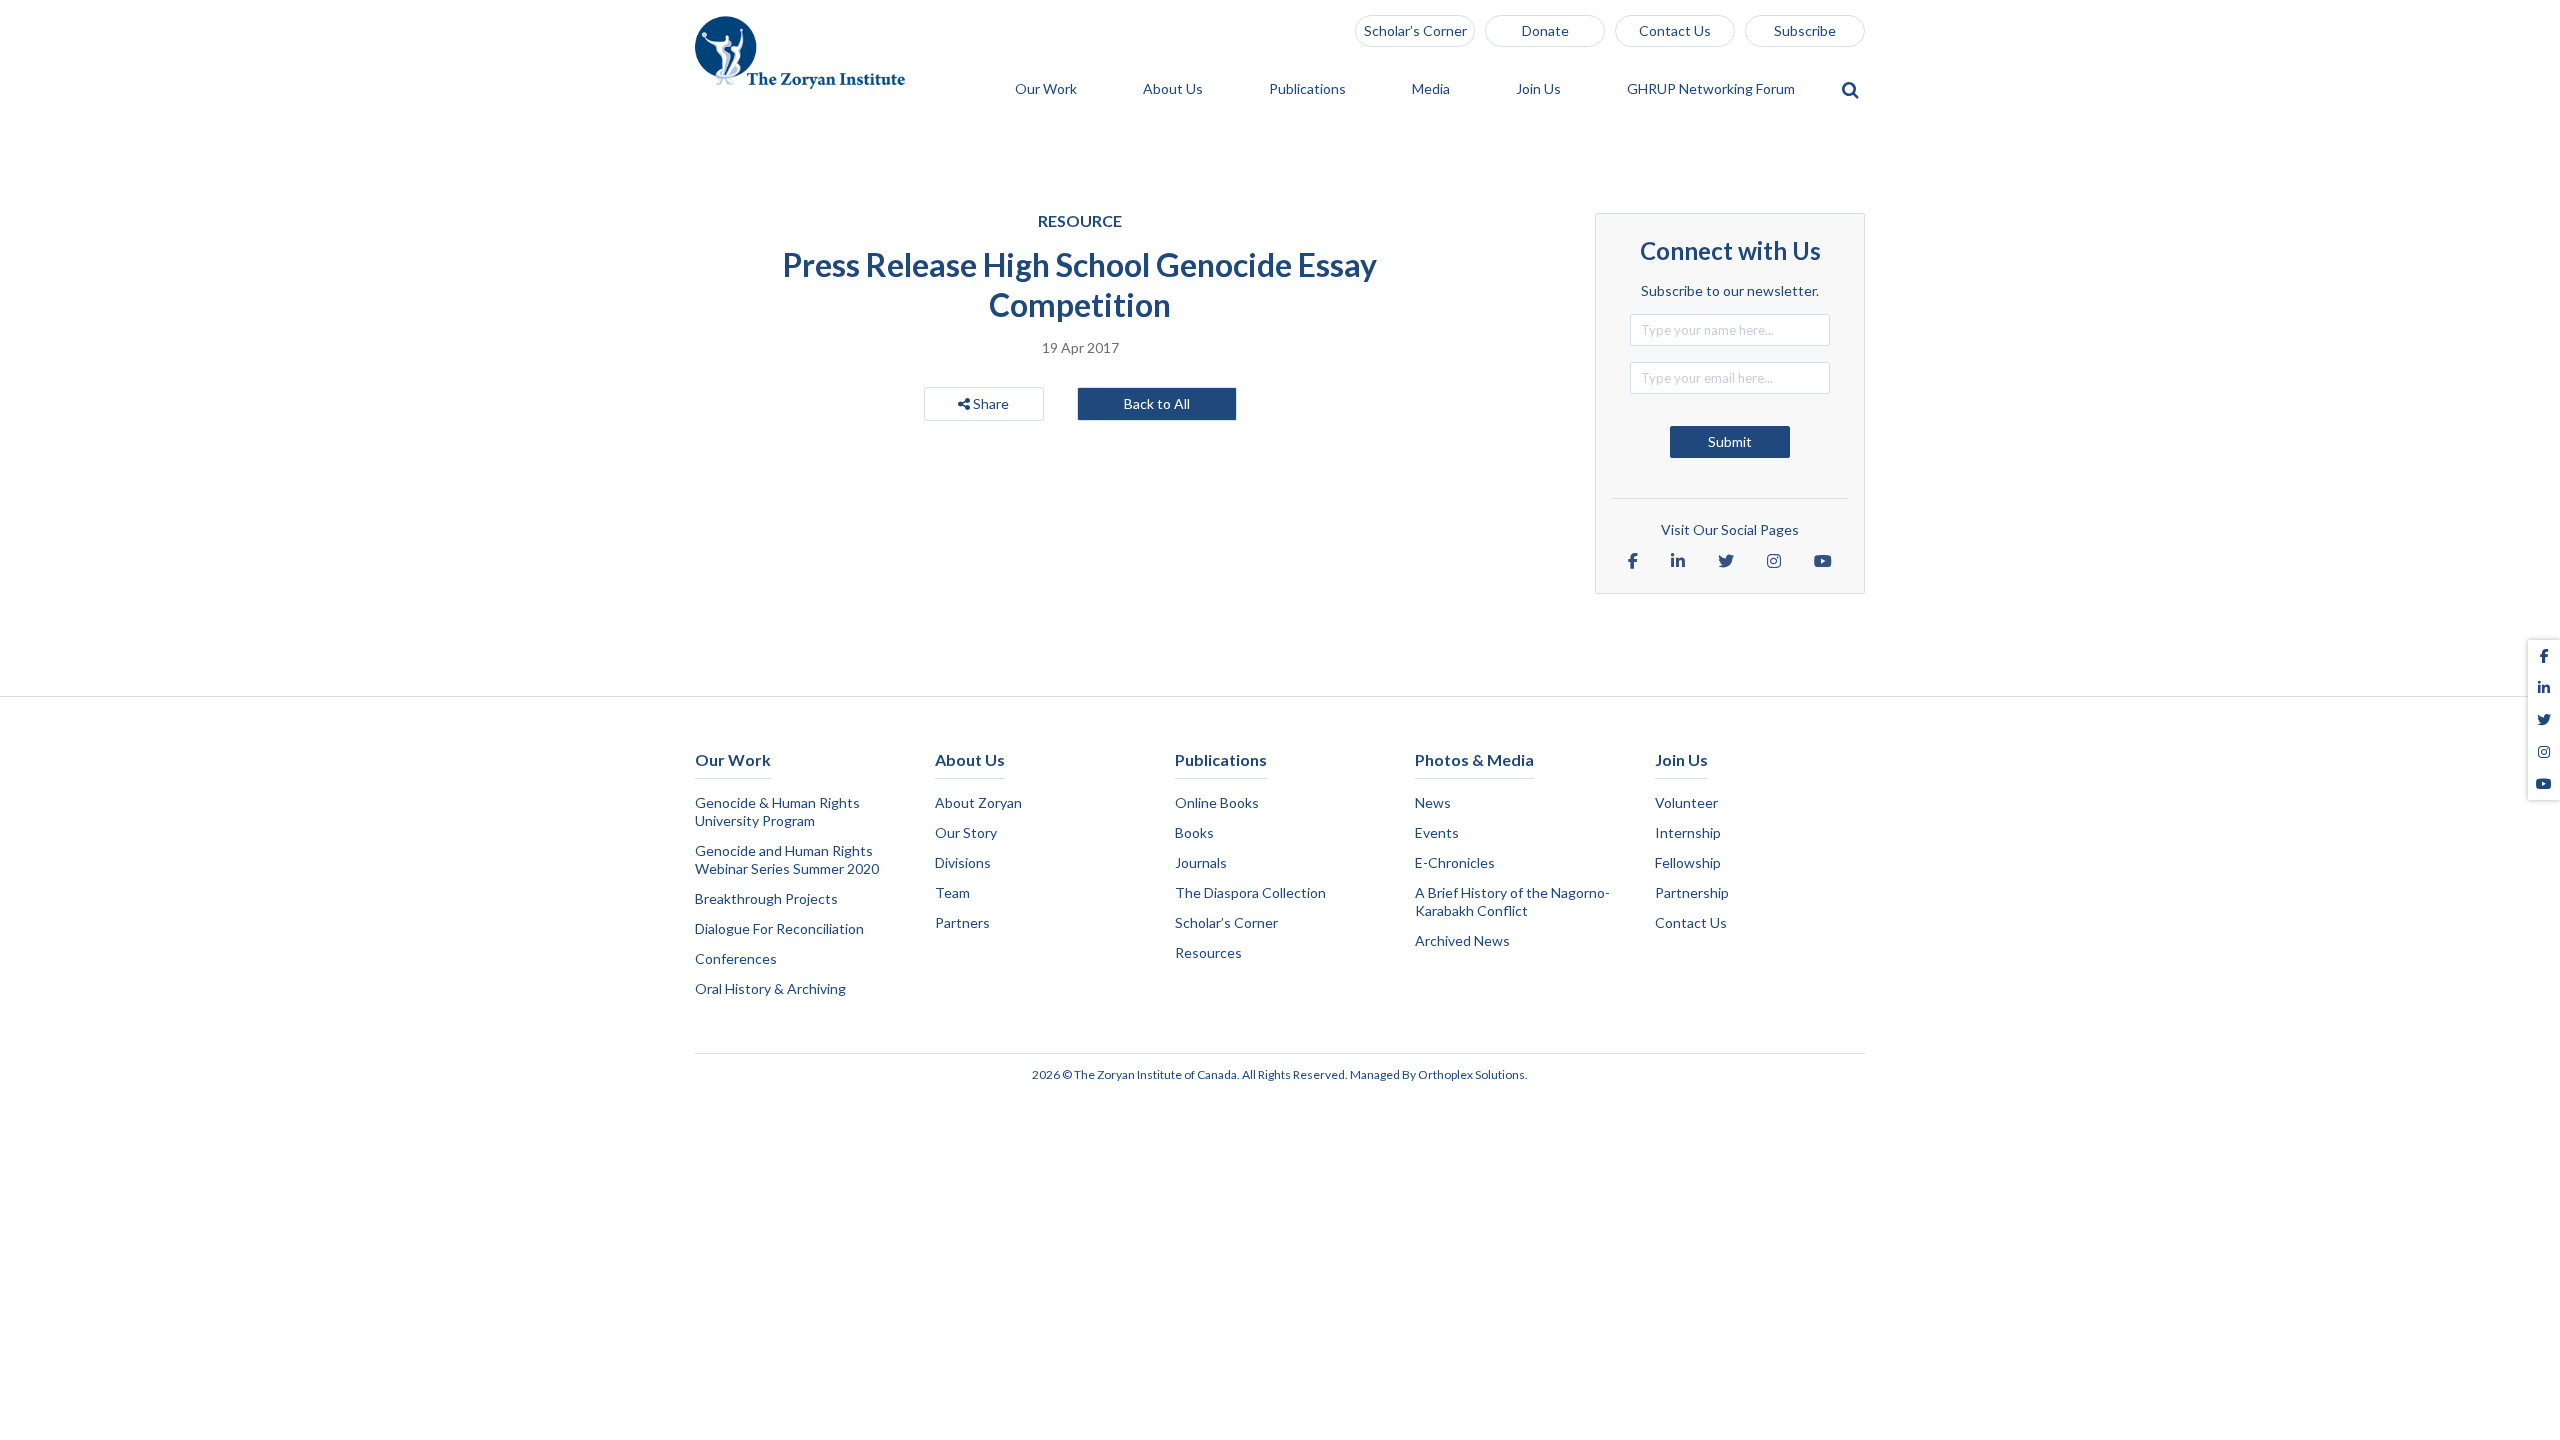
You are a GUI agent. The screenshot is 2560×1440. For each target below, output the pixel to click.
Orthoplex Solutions (1471, 1074)
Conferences (736, 958)
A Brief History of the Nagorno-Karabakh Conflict (1512, 901)
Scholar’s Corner (1415, 30)
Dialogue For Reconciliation (779, 928)
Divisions (963, 862)
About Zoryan (978, 802)
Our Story (966, 832)
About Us (1174, 89)
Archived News (1462, 940)
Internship (1688, 832)
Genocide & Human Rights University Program (777, 811)
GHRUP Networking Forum (1712, 89)
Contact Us (1675, 30)
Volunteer (1686, 802)
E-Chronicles (1455, 862)
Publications (1309, 89)
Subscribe (1805, 30)
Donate (1545, 30)
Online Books (1217, 802)
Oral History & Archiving (770, 988)
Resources (1208, 952)
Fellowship (1688, 862)
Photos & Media (1474, 759)
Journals (1201, 862)
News (1433, 802)
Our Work (1047, 89)
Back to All (1157, 403)
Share (989, 403)
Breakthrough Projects (766, 898)
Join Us (1540, 89)
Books (1194, 832)
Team (952, 892)
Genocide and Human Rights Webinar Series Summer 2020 (787, 859)
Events (1437, 832)
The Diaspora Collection (1250, 892)
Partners (962, 922)
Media (1432, 89)
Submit (1730, 441)
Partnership (1692, 892)
